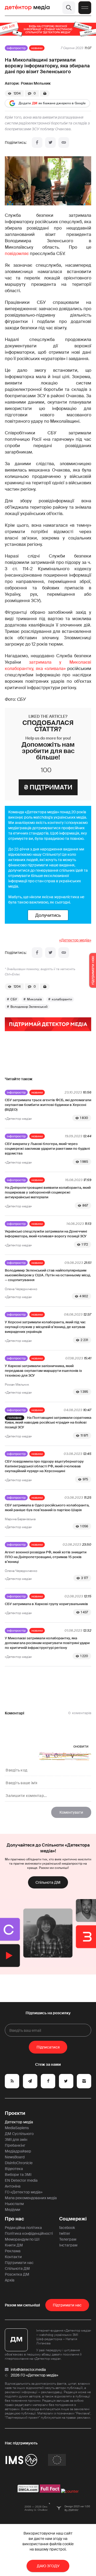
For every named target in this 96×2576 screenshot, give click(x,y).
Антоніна (13, 2186)
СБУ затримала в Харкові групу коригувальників (46, 1604)
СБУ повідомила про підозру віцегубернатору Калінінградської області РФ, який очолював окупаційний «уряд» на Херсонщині (44, 1466)
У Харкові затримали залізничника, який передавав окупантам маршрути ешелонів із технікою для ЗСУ (43, 1371)
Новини (37, 48)
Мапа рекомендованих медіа (31, 2198)
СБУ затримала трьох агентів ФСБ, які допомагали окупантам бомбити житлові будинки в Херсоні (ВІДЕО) (48, 1105)
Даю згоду (48, 2566)
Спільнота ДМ (48, 1882)
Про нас (14, 2219)
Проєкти (15, 2113)
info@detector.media (28, 2370)
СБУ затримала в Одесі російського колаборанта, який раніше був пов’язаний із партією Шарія (47, 1508)
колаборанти (62, 999)
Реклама (13, 2251)
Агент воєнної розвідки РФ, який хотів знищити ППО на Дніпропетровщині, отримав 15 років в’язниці (46, 1557)
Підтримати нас (19, 2263)
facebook (67, 2228)
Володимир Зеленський (29, 1007)
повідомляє (17, 254)
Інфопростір (16, 48)
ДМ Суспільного (19, 2134)
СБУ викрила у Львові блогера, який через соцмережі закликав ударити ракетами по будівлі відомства (47, 1149)
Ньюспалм (14, 2204)
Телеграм (68, 2239)
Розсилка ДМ (17, 2274)
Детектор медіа (19, 2122)
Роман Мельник (36, 83)
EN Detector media (21, 2180)
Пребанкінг (15, 2145)
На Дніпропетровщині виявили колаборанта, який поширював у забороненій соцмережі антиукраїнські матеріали (48, 1192)
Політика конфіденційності (29, 2233)
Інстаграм (68, 2245)
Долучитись (48, 915)
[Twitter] (50, 142)
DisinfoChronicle (19, 2163)
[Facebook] (37, 142)
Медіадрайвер (18, 2151)
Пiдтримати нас (67, 2305)
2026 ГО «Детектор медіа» (34, 2375)
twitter (65, 2233)
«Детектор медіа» (75, 940)
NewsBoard (15, 2157)
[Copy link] (64, 142)
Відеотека (14, 2169)
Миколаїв (34, 999)
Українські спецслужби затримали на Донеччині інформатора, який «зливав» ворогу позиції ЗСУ (46, 1234)
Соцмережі (73, 2219)
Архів (10, 2280)
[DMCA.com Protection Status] (28, 2491)
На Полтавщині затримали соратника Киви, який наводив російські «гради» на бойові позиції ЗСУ (48, 1422)
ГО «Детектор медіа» (24, 2192)
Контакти (13, 2257)
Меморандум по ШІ (22, 2239)
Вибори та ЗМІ (18, 2175)
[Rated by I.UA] (70, 2491)
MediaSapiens (17, 2128)
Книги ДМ (14, 2245)
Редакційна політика (23, 2228)
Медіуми (13, 2210)
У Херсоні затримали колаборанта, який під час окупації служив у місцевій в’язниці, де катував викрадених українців (45, 1327)
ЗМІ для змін (16, 2140)
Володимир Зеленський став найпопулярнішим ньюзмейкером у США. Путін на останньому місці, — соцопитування (48, 1275)
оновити (81, 1746)
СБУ (14, 999)
